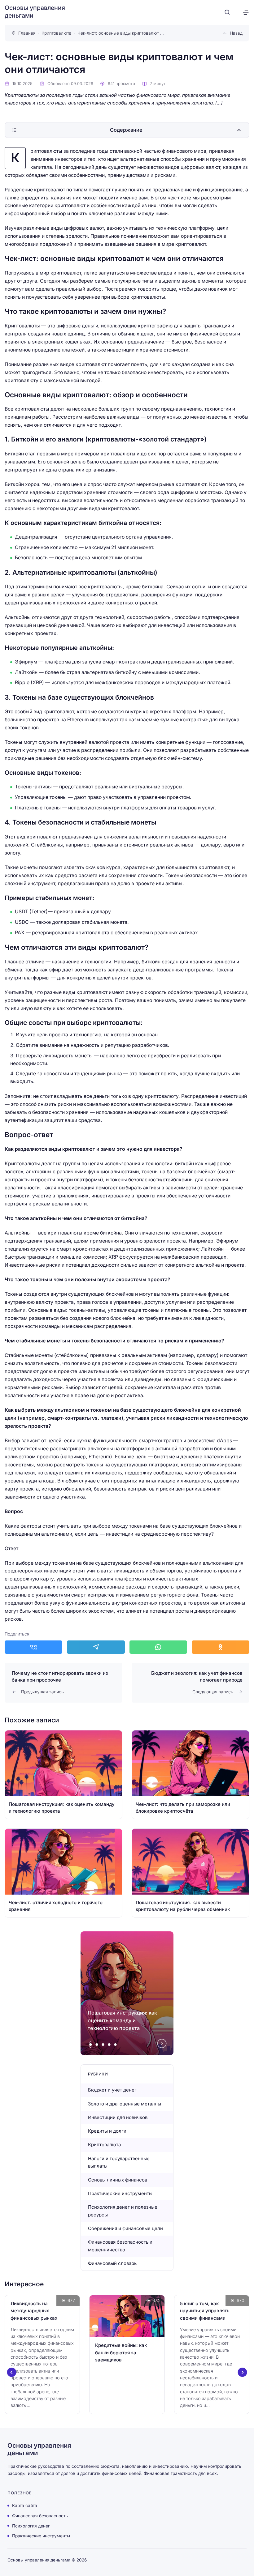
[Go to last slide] (12, 2372)
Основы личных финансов (118, 2180)
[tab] (91, 2045)
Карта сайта (25, 2506)
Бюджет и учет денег (112, 2090)
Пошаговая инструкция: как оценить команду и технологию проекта (122, 2020)
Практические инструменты (121, 2193)
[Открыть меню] (246, 12)
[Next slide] (162, 2044)
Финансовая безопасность (40, 2516)
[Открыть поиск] (227, 12)
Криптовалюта (104, 2145)
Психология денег (31, 2526)
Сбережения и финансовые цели (125, 2228)
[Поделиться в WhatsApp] (158, 1647)
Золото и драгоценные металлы (125, 2104)
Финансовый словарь (112, 2263)
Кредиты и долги (107, 2131)
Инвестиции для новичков (118, 2117)
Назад (236, 33)
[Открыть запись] (63, 1775)
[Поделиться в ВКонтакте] (33, 1647)
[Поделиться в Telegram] (96, 1647)
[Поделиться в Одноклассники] (221, 1647)
